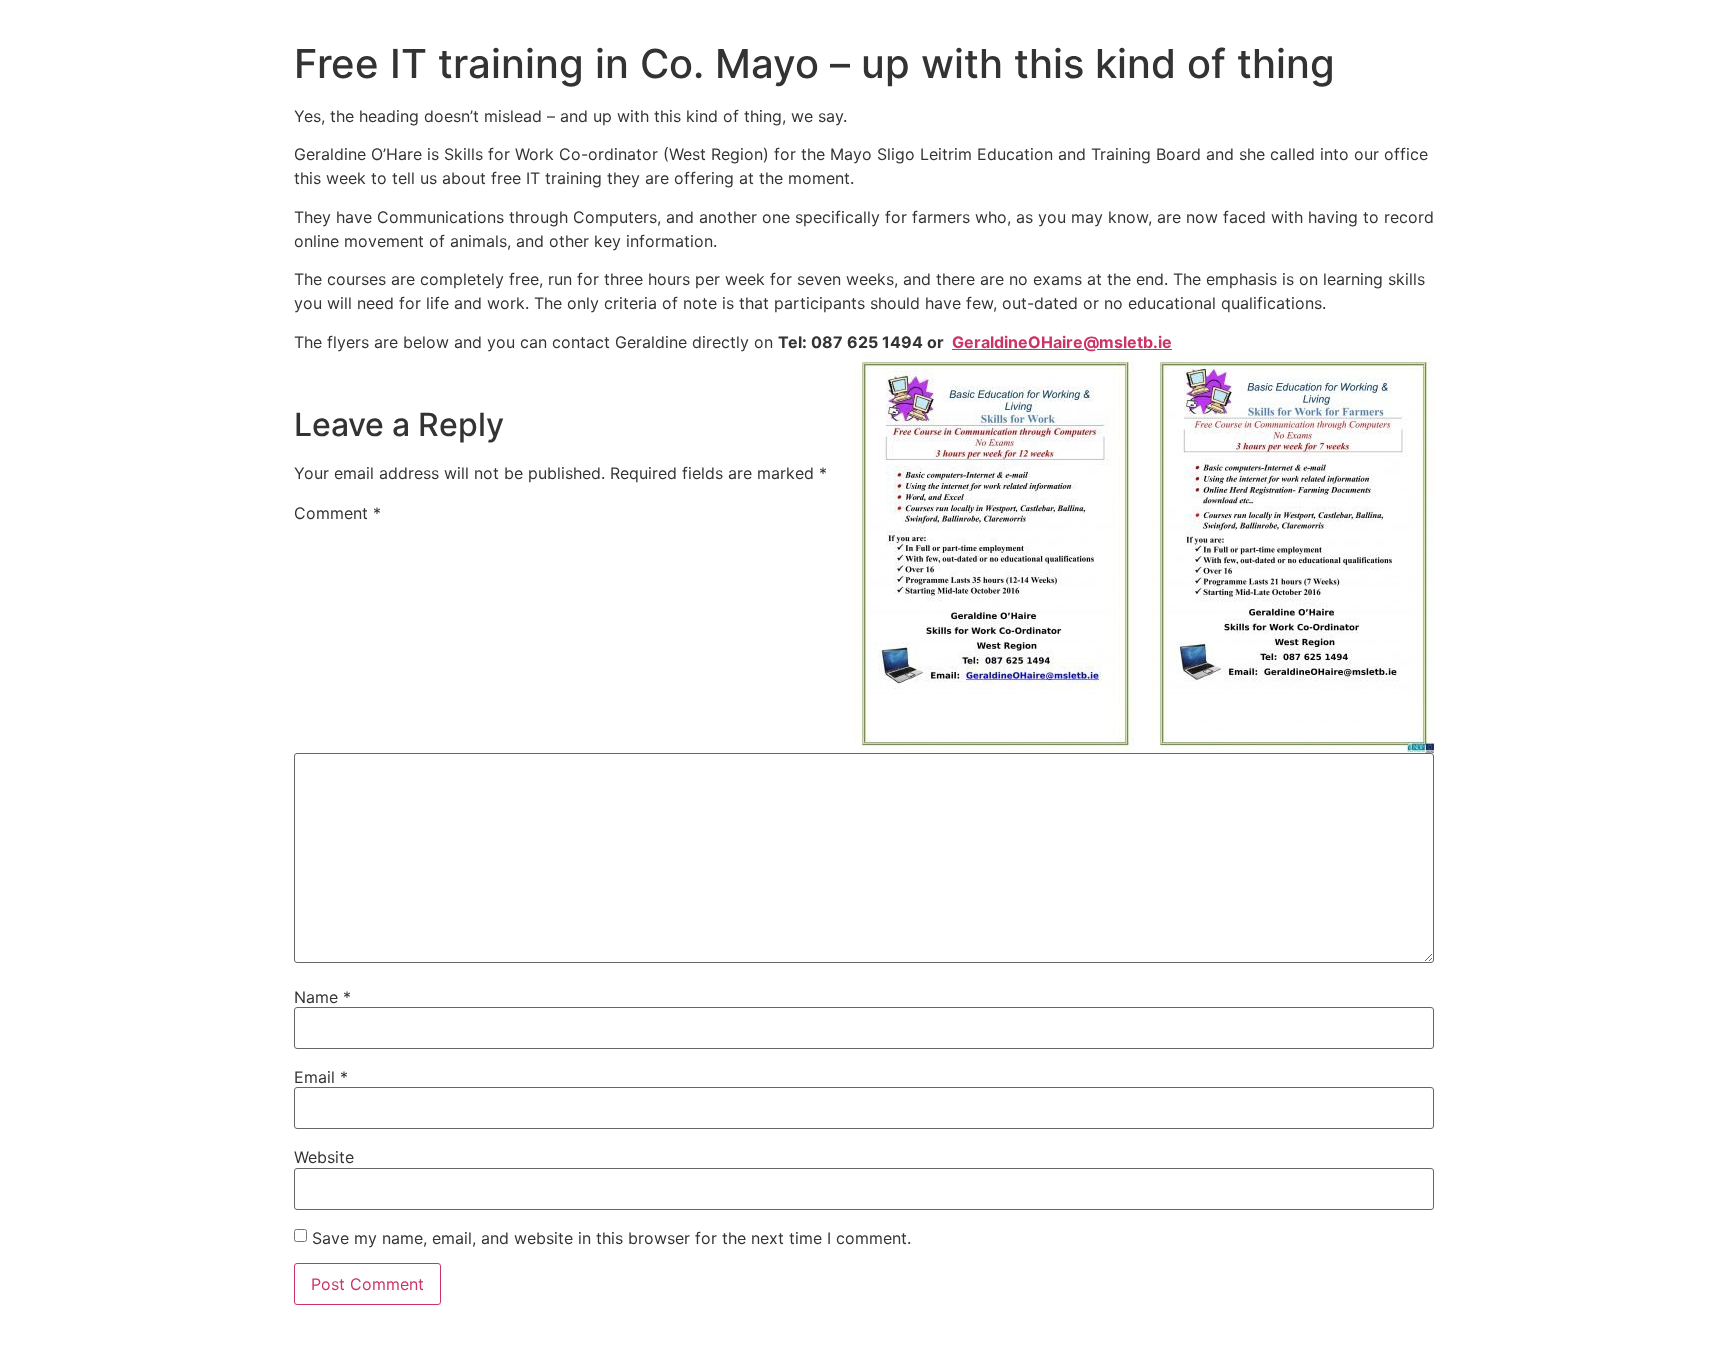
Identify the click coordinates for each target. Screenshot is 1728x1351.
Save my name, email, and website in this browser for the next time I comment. (611, 1238)
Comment (337, 513)
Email (321, 1077)
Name (322, 997)
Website (324, 1157)
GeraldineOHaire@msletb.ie (1062, 342)
